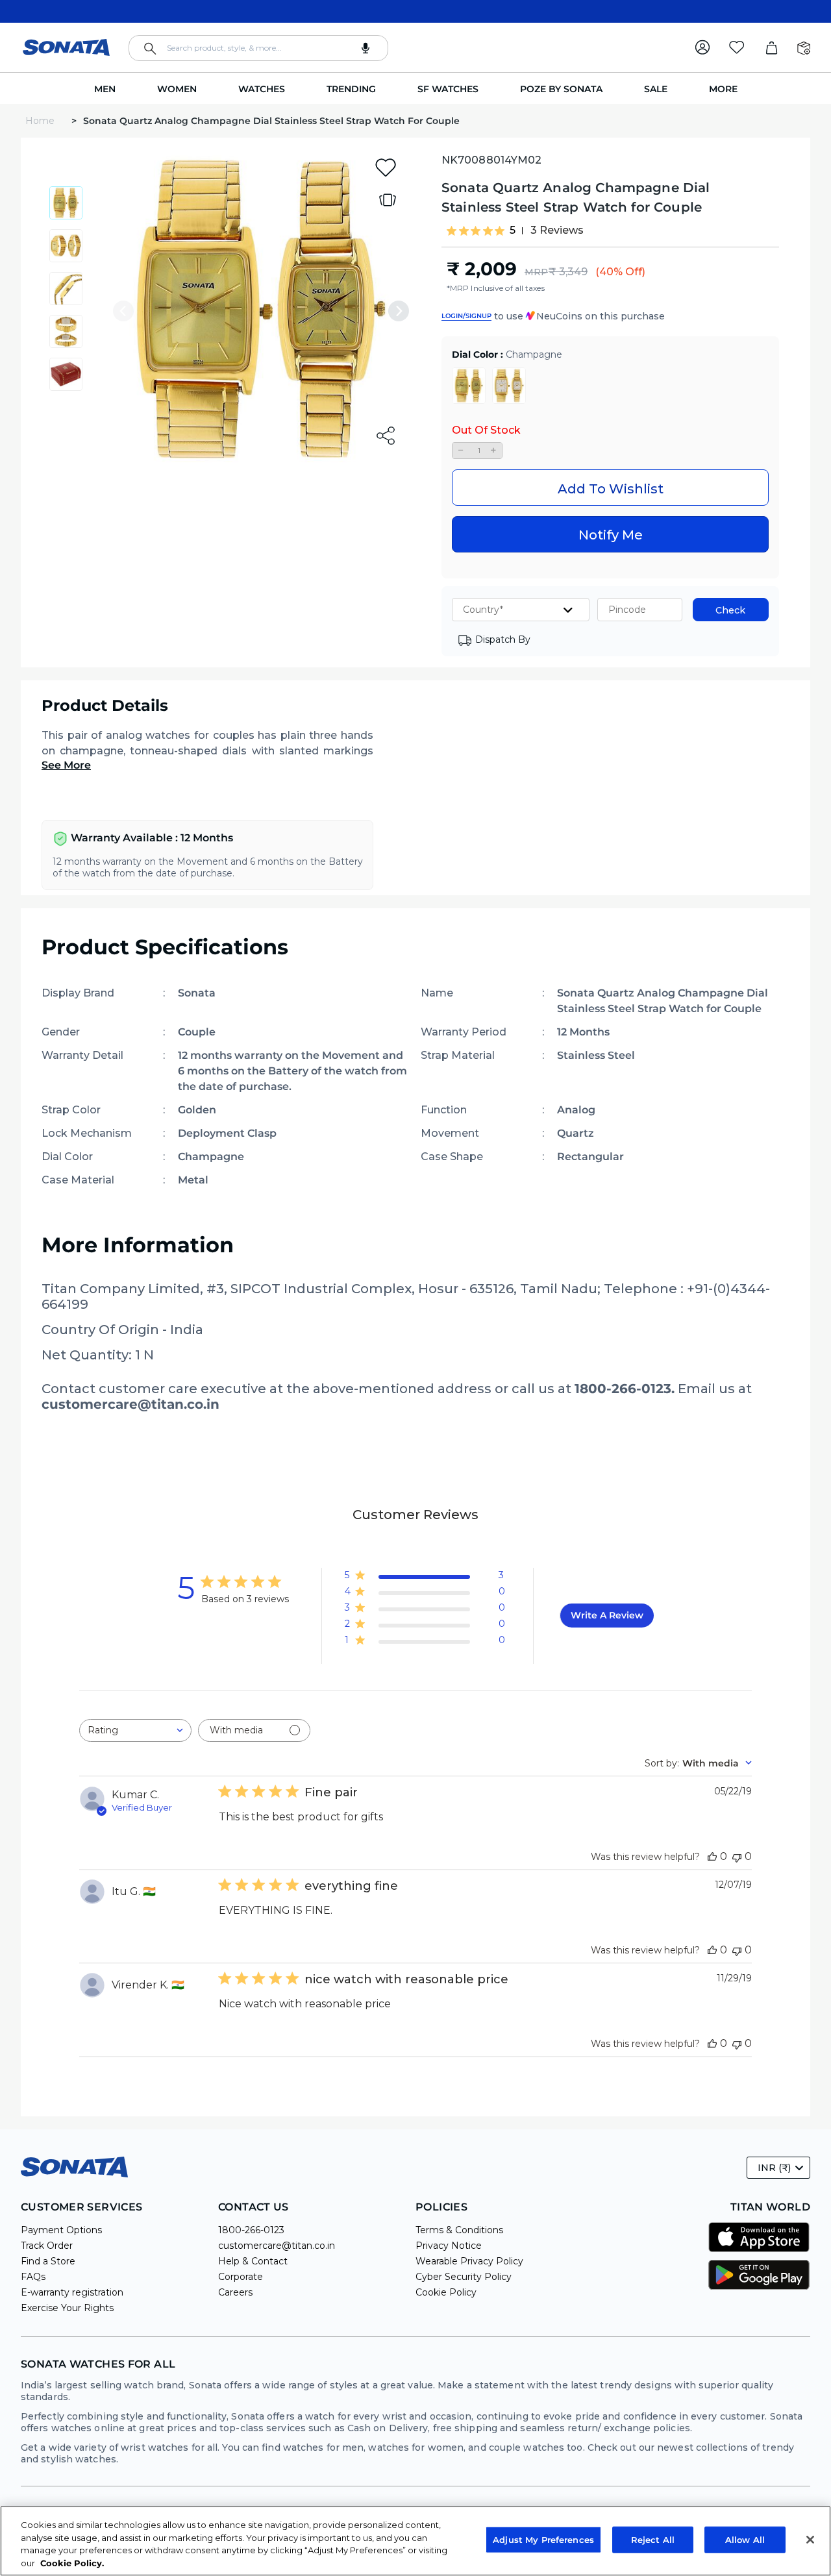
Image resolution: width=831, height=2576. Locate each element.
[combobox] (258, 48)
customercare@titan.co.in (277, 2246)
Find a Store (48, 2261)
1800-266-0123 (251, 2230)
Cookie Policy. (72, 2562)
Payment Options (61, 2230)
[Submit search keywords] (150, 49)
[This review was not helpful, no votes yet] (737, 1856)
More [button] (723, 89)
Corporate (241, 2277)
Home (41, 121)
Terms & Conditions (459, 2230)
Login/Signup (466, 316)
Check (730, 610)
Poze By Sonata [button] (561, 89)
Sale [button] (656, 89)
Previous (123, 311)
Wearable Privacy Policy (469, 2261)
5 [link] (513, 230)
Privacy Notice (449, 2246)
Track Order (47, 2246)
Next (399, 311)
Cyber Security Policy (464, 2277)
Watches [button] (262, 89)
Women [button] (177, 89)
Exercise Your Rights (67, 2308)
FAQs (33, 2277)
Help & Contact (253, 2261)
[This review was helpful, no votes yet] (712, 1856)
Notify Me (611, 535)
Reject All (653, 2540)
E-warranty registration (72, 2292)
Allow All (745, 2540)
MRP (536, 272)
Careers (235, 2292)
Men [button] (105, 89)
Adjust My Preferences (543, 2540)
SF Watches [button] (448, 89)
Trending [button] (351, 89)
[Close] (810, 2540)
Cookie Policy (446, 2292)
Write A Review (607, 1615)
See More (66, 765)
